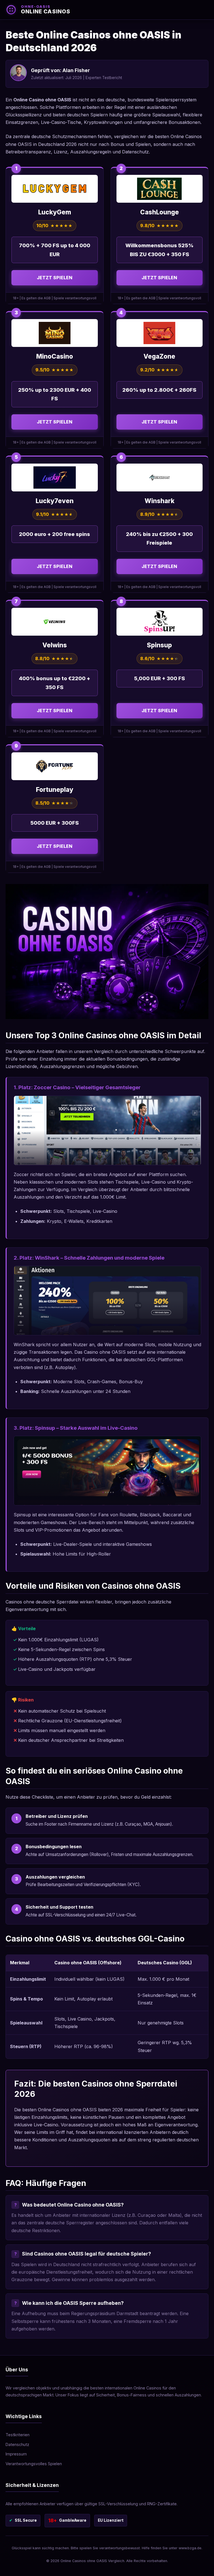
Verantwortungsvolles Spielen (34, 2464)
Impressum (16, 2454)
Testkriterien (18, 2435)
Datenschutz (17, 2444)
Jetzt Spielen (55, 278)
